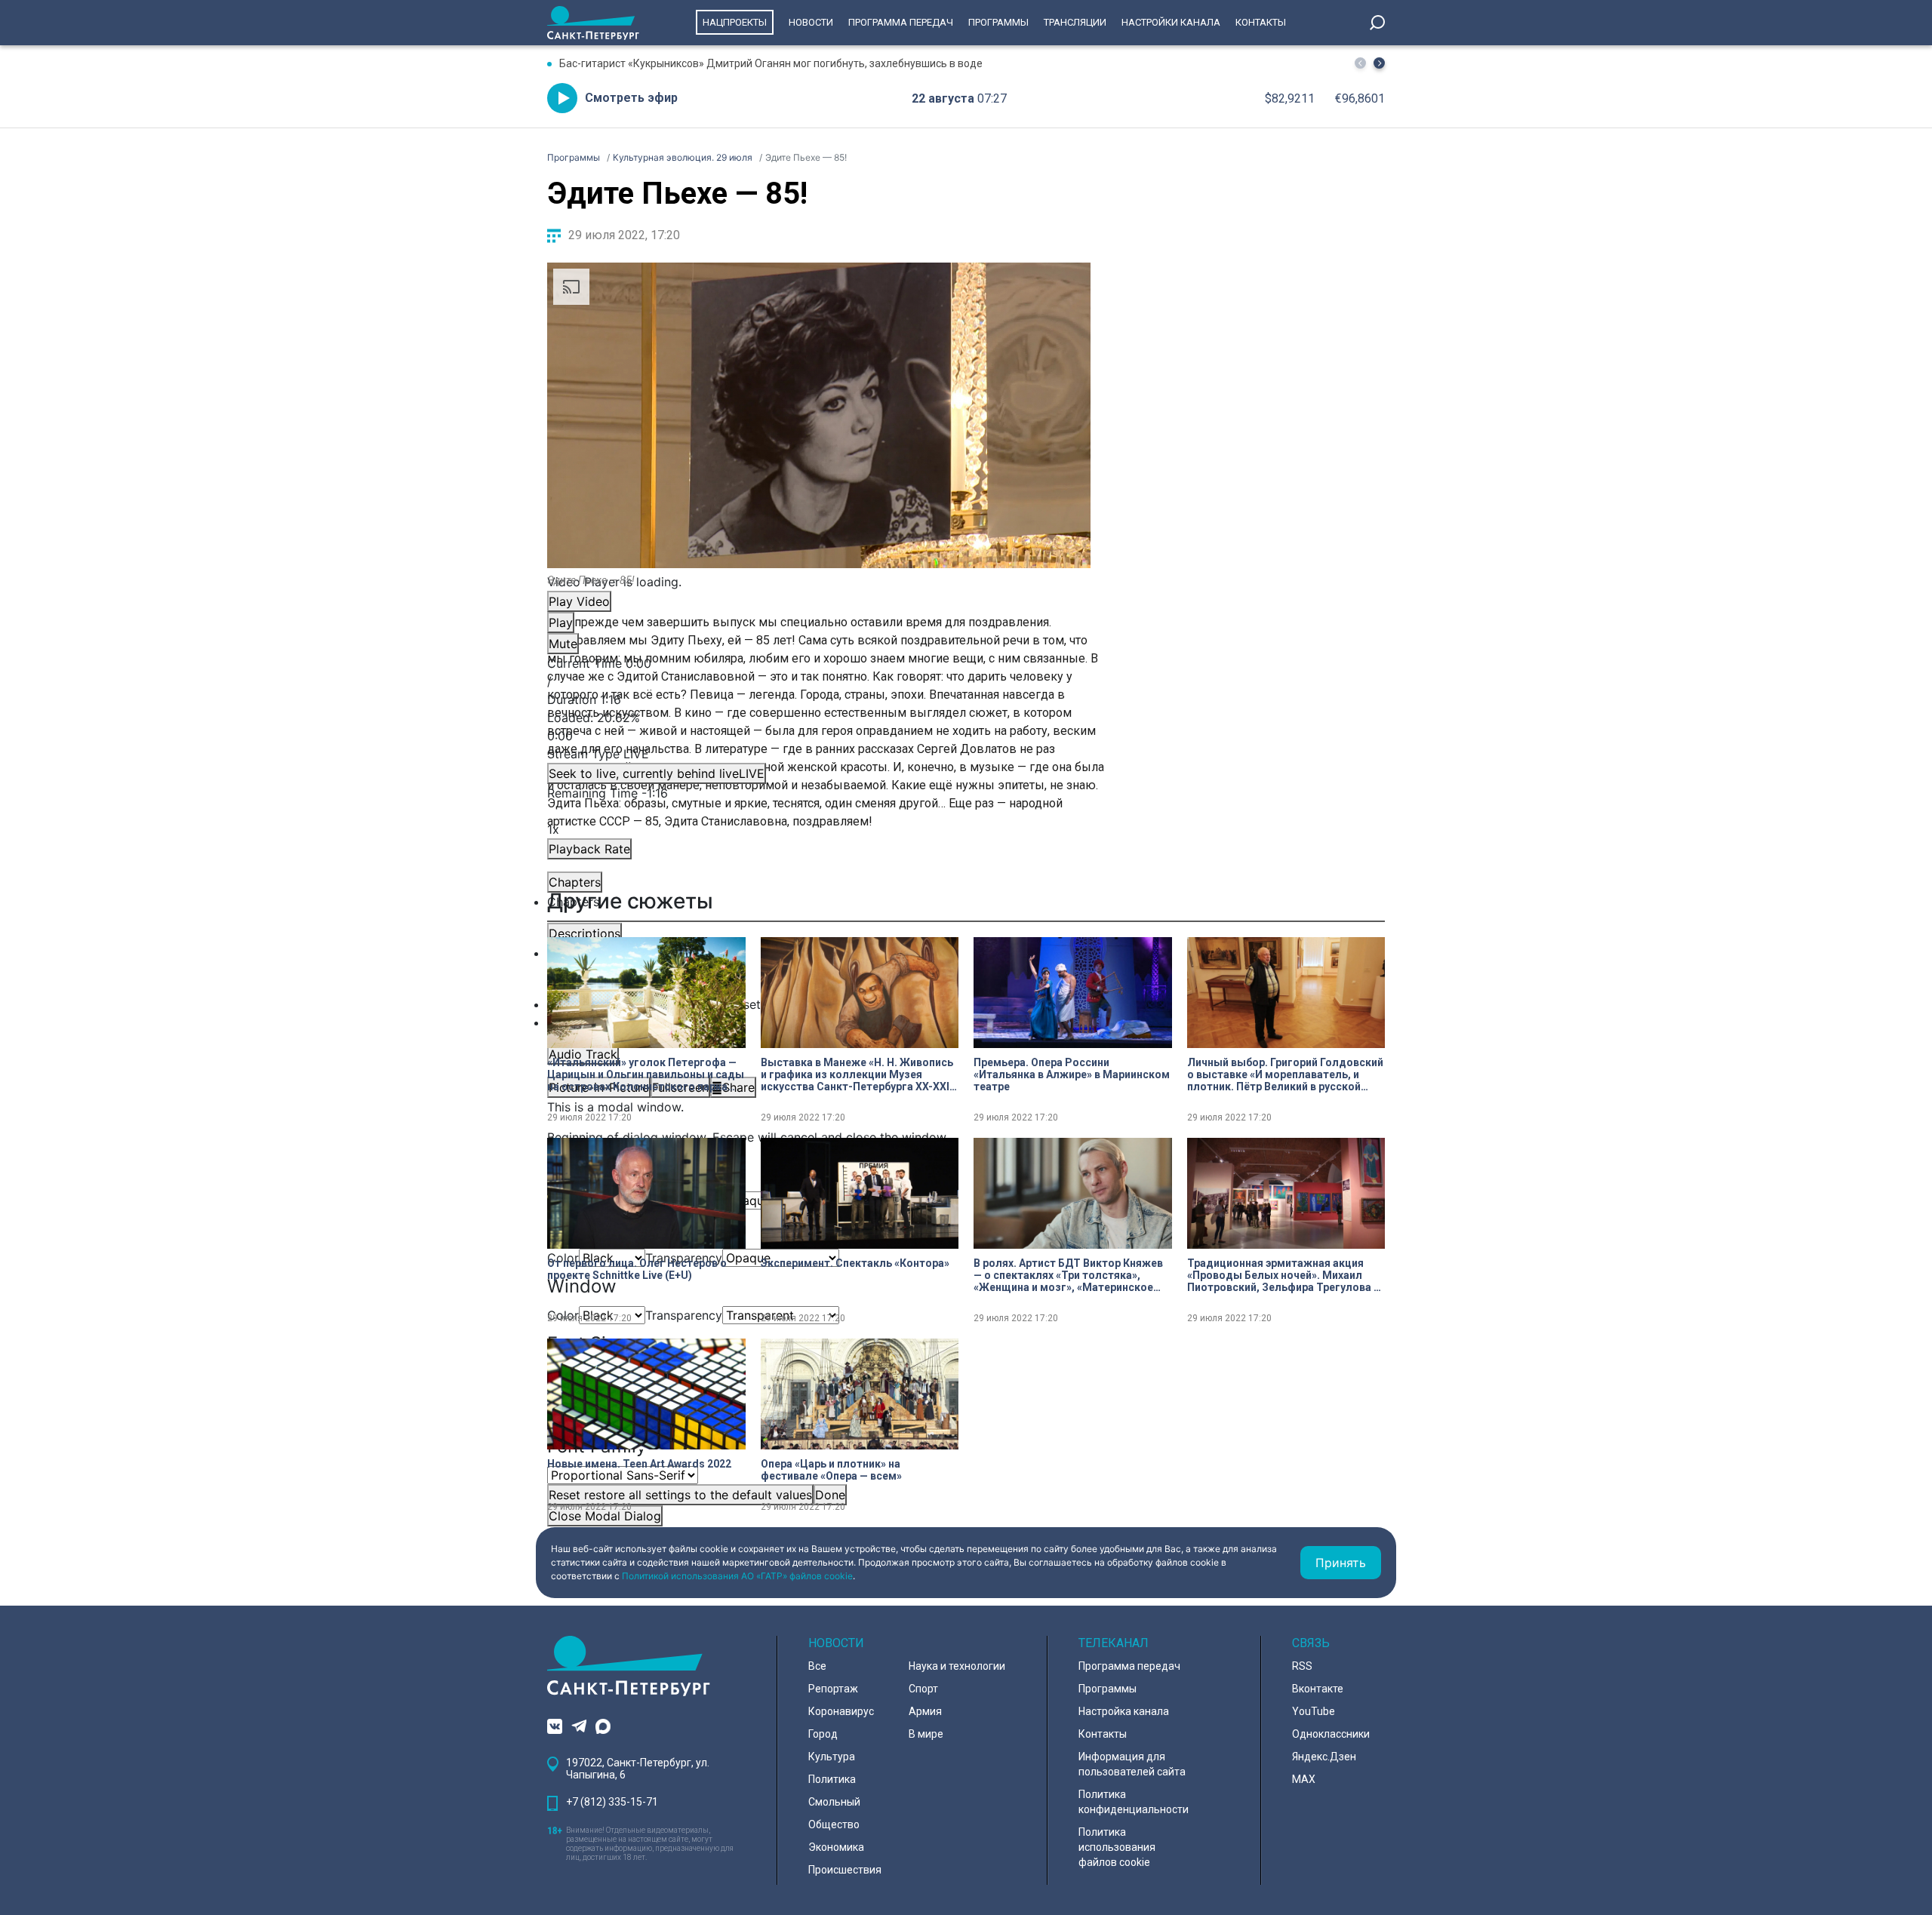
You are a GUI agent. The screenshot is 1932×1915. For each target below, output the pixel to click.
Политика (832, 1779)
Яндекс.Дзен (1324, 1757)
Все (817, 1666)
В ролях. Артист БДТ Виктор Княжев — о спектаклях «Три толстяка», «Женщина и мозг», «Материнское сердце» (1068, 1275)
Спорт (923, 1689)
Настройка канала (1124, 1711)
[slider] (819, 727)
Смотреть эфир (631, 98)
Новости (811, 22)
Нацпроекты (735, 22)
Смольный (834, 1802)
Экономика (836, 1847)
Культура (832, 1757)
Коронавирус (841, 1711)
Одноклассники (1331, 1734)
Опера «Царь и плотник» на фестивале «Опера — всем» (831, 1470)
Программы (998, 22)
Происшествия (845, 1870)
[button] (1379, 63)
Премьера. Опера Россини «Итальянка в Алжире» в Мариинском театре (1072, 1074)
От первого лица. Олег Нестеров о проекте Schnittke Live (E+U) (637, 1269)
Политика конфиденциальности (1134, 1802)
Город (823, 1734)
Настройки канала (1171, 22)
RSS (1302, 1666)
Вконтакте (1318, 1689)
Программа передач (901, 22)
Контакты (1261, 22)
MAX (1304, 1779)
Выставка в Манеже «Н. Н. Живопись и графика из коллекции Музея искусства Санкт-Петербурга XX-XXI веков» (857, 1074)
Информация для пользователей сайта (1132, 1764)
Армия (925, 1711)
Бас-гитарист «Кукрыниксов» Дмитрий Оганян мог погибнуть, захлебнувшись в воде (771, 63)
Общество (834, 1824)
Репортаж (833, 1689)
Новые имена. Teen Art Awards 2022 (639, 1464)
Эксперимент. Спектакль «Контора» (855, 1263)
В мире (926, 1734)
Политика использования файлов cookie (1117, 1847)
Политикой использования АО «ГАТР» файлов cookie (737, 1576)
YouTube (1314, 1711)
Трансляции (1075, 22)
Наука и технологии (957, 1666)
